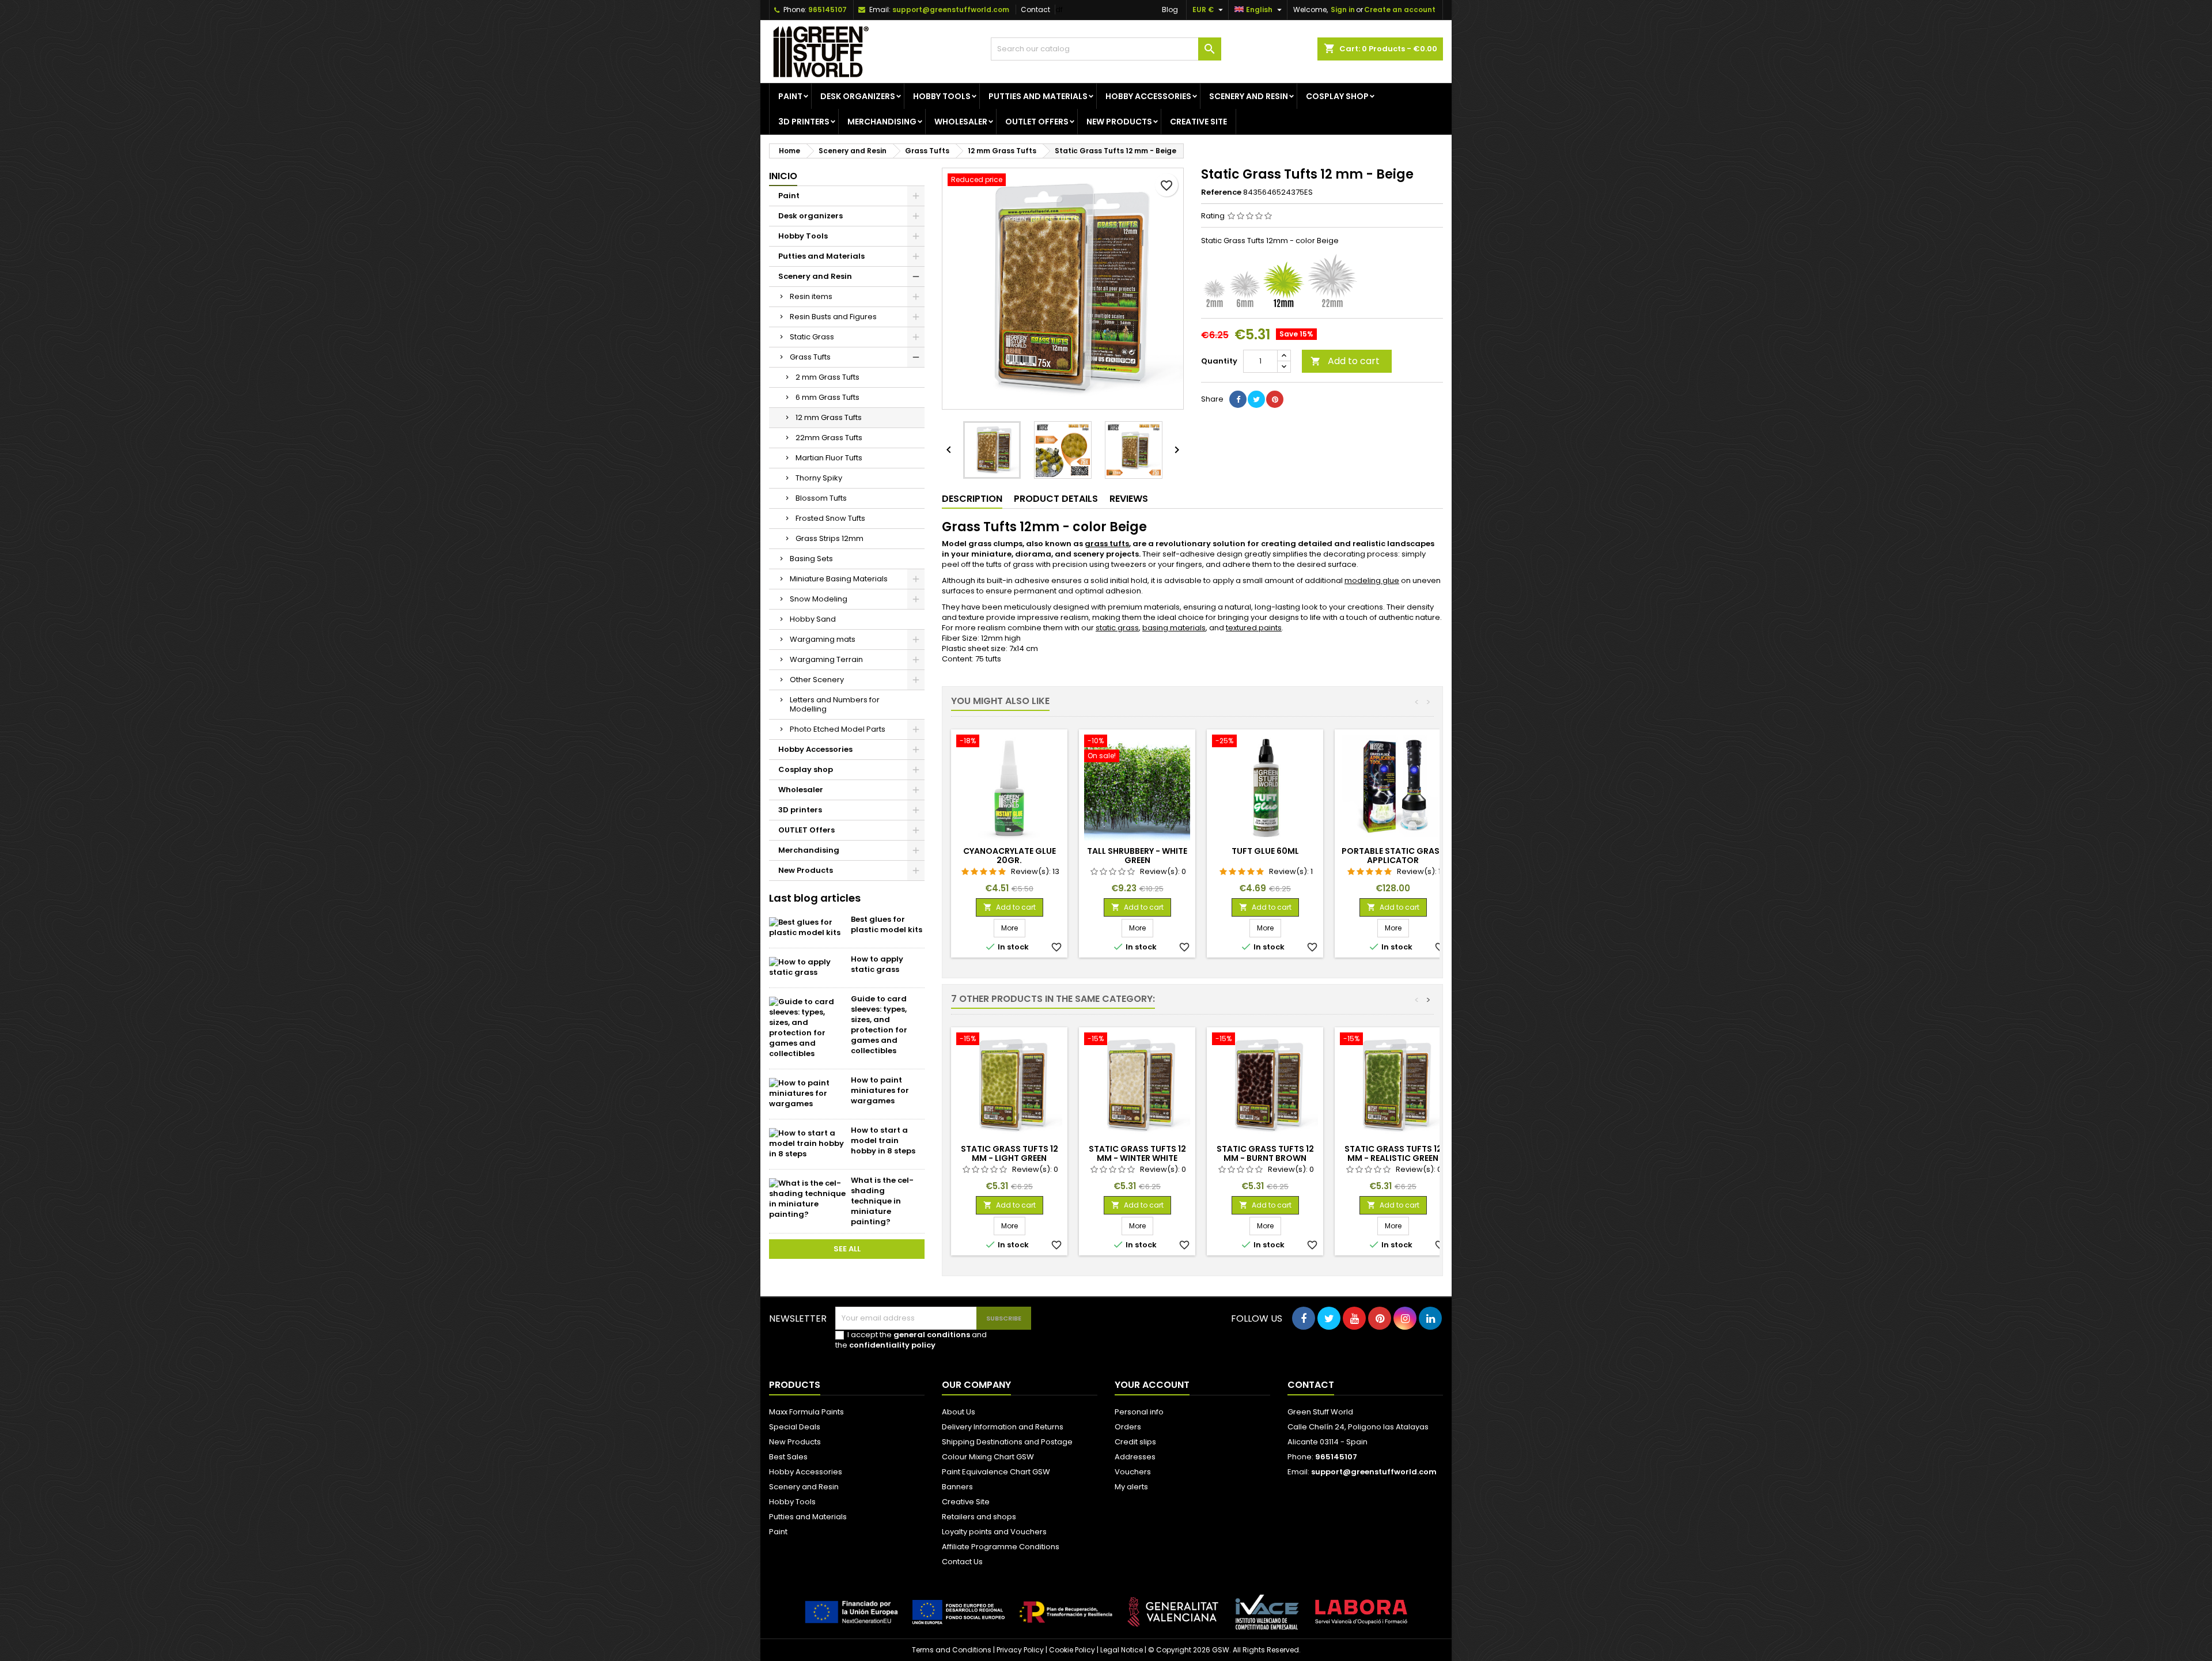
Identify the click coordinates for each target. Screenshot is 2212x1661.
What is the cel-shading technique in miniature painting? (882, 1201)
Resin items (811, 296)
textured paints (1254, 628)
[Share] (1238, 399)
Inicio (783, 176)
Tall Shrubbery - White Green (1137, 856)
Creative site (1198, 122)
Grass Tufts (810, 357)
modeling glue (1372, 580)
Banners (957, 1487)
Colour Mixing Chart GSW (988, 1457)
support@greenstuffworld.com (951, 10)
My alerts (1131, 1487)
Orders (1128, 1427)
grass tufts (1107, 544)
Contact (1035, 10)
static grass (1117, 628)
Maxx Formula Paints (806, 1412)
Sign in (1343, 10)
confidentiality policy (892, 1345)
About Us (959, 1412)
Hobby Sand (813, 619)
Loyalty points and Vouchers (994, 1532)
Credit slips (1135, 1442)
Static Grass (812, 337)
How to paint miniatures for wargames (880, 1090)
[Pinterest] (1275, 399)
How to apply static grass (877, 964)
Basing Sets (811, 559)
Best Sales (788, 1457)
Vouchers (1133, 1472)
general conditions (932, 1335)
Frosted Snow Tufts (830, 518)
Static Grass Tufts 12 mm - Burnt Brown (1265, 1153)
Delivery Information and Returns (1003, 1427)
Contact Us (962, 1562)
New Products (1119, 122)
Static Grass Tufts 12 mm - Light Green (1010, 1153)
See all (847, 1249)
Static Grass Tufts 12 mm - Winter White (1137, 1153)
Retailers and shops (979, 1517)
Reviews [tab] (1129, 499)
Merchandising (882, 122)
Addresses (1135, 1457)
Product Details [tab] (1056, 499)
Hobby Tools (942, 96)
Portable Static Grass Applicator (1393, 856)
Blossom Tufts (821, 498)
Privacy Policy (1020, 1650)
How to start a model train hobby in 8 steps (883, 1140)
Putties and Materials (1038, 96)
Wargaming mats (823, 639)
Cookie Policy (1072, 1650)
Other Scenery (817, 680)
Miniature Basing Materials (839, 579)
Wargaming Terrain (826, 659)
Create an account (1400, 10)
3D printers (804, 122)
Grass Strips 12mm (829, 538)
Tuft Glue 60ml (1265, 851)
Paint (790, 96)
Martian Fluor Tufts (829, 458)
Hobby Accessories (1148, 96)
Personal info (1139, 1412)
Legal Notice (1122, 1650)
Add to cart (1345, 361)
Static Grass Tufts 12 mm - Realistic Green (1393, 1153)
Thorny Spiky (819, 478)
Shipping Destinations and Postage (1007, 1442)
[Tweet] (1256, 399)
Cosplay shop (1337, 96)
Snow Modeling (819, 599)
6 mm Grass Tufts (827, 397)
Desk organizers (858, 96)
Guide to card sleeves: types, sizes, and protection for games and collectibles (879, 1025)
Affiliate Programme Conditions (1001, 1547)
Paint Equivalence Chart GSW (996, 1472)
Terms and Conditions (952, 1650)
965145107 (827, 10)
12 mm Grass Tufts (829, 417)
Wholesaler (961, 122)
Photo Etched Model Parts (838, 729)
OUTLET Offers (1037, 122)
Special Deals (795, 1427)
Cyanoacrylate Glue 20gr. (1010, 856)
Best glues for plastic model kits (887, 924)
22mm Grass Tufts (829, 438)
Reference (1221, 192)
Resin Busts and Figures (833, 317)
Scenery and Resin (1249, 96)
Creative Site (966, 1502)
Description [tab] (972, 499)
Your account (1152, 1385)
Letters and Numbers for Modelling (835, 704)
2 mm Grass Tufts (827, 377)
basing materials (1174, 628)
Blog (1170, 10)
